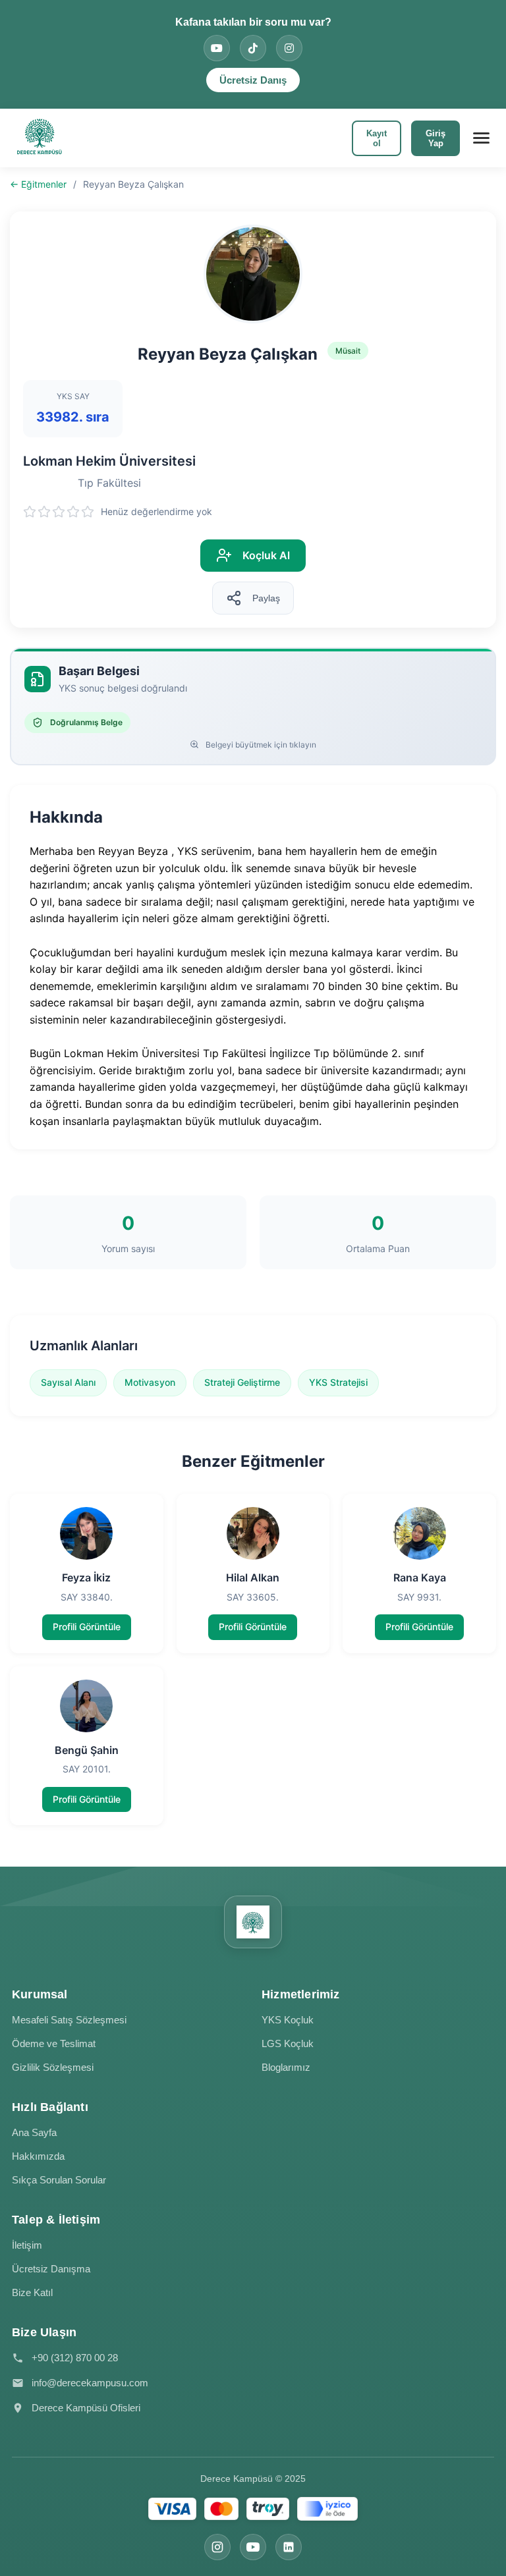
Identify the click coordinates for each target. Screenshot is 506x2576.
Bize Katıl (32, 2292)
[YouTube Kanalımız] (217, 48)
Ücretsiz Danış (253, 80)
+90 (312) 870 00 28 (75, 2358)
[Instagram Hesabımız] (289, 48)
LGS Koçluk (288, 2043)
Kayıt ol (377, 138)
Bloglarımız (286, 2067)
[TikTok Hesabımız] (253, 48)
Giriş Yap (436, 138)
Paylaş (266, 598)
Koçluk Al (266, 555)
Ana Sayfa (34, 2132)
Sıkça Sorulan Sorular (59, 2180)
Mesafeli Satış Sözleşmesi (69, 2020)
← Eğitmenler (38, 184)
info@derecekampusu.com (90, 2383)
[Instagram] (217, 2547)
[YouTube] (253, 2547)
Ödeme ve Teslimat (54, 2043)
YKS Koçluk (288, 2020)
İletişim (27, 2245)
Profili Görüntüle (87, 1627)
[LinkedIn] (289, 2547)
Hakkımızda (38, 2156)
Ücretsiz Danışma (51, 2269)
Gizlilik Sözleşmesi (53, 2067)
